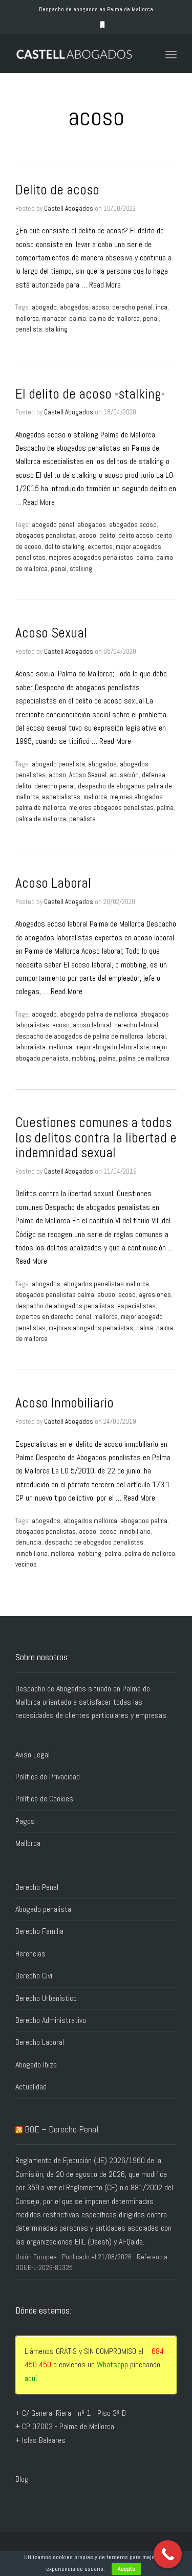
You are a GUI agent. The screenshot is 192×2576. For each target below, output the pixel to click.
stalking (56, 329)
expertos (100, 547)
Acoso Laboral (53, 883)
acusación (124, 775)
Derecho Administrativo (51, 2020)
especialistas (61, 797)
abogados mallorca (90, 1521)
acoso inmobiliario (125, 1532)
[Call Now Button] (168, 2554)
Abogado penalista (43, 1909)
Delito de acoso (57, 190)
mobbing (84, 1058)
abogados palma (144, 1521)
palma (78, 318)
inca (162, 307)
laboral (156, 1036)
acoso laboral (92, 1025)
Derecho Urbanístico (46, 1998)
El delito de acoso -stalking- (90, 394)
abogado (44, 307)
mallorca (27, 318)
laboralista (30, 1047)
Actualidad (31, 2087)
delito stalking (65, 547)
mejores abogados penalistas (91, 557)
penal (151, 318)
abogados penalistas (46, 535)
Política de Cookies (44, 1799)
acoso (100, 307)
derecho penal (132, 307)
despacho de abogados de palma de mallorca (79, 1036)
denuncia (28, 1542)
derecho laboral (136, 1025)
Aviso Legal (33, 1755)
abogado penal (53, 525)
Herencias (30, 1954)
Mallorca (28, 1843)
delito (107, 535)
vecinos (26, 1564)
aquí (31, 2378)
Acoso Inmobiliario (65, 1403)
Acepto (126, 2569)
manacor (54, 318)
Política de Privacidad (48, 1777)
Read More (105, 285)
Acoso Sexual (51, 633)
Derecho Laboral (40, 2042)
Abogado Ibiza (36, 2065)
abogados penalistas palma (55, 1295)
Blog (22, 2479)
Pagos (25, 1821)
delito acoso (136, 535)
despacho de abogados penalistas (65, 1306)
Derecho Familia (39, 1931)
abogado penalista (58, 764)
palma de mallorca (114, 318)
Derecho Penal (37, 1887)
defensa (154, 775)
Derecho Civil (35, 1976)
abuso (106, 1295)
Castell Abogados (69, 208)
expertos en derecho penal (53, 1317)
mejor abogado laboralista (112, 1047)
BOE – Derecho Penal (61, 2129)
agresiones (155, 1295)
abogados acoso (133, 525)
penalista (29, 329)
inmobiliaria (31, 1554)
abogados (74, 307)
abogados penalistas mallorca (106, 1284)
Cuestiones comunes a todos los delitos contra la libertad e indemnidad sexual (96, 1138)
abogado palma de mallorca (99, 1014)
